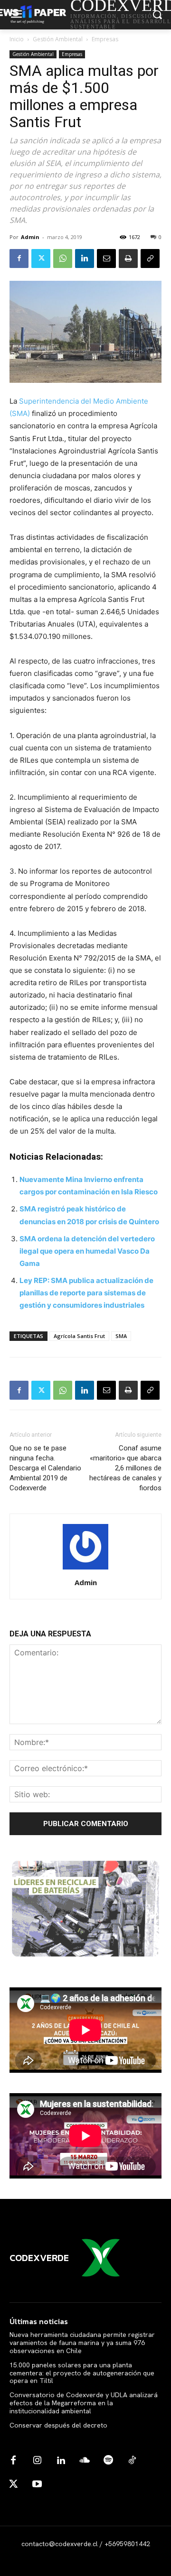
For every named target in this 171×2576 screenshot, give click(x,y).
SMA (121, 1336)
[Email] (106, 259)
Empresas (105, 39)
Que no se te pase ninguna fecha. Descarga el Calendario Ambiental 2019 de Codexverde (45, 1468)
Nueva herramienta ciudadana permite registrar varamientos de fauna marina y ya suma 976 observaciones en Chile (82, 2343)
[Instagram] (37, 2461)
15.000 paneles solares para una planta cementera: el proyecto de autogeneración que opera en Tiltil (82, 2373)
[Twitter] (41, 259)
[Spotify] (108, 2461)
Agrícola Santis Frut (79, 1336)
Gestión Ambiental (58, 39)
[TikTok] (132, 2461)
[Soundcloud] (85, 2461)
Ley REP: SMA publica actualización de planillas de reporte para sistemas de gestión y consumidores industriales (86, 1293)
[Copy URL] (150, 259)
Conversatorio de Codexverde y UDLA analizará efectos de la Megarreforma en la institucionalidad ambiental (84, 2403)
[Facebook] (19, 259)
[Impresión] (128, 259)
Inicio (17, 39)
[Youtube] (37, 2484)
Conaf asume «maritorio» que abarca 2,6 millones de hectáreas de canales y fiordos (125, 1468)
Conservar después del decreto (58, 2425)
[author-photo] (85, 1569)
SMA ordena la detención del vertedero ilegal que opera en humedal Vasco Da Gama (87, 1251)
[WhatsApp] (63, 259)
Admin (30, 237)
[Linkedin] (85, 259)
